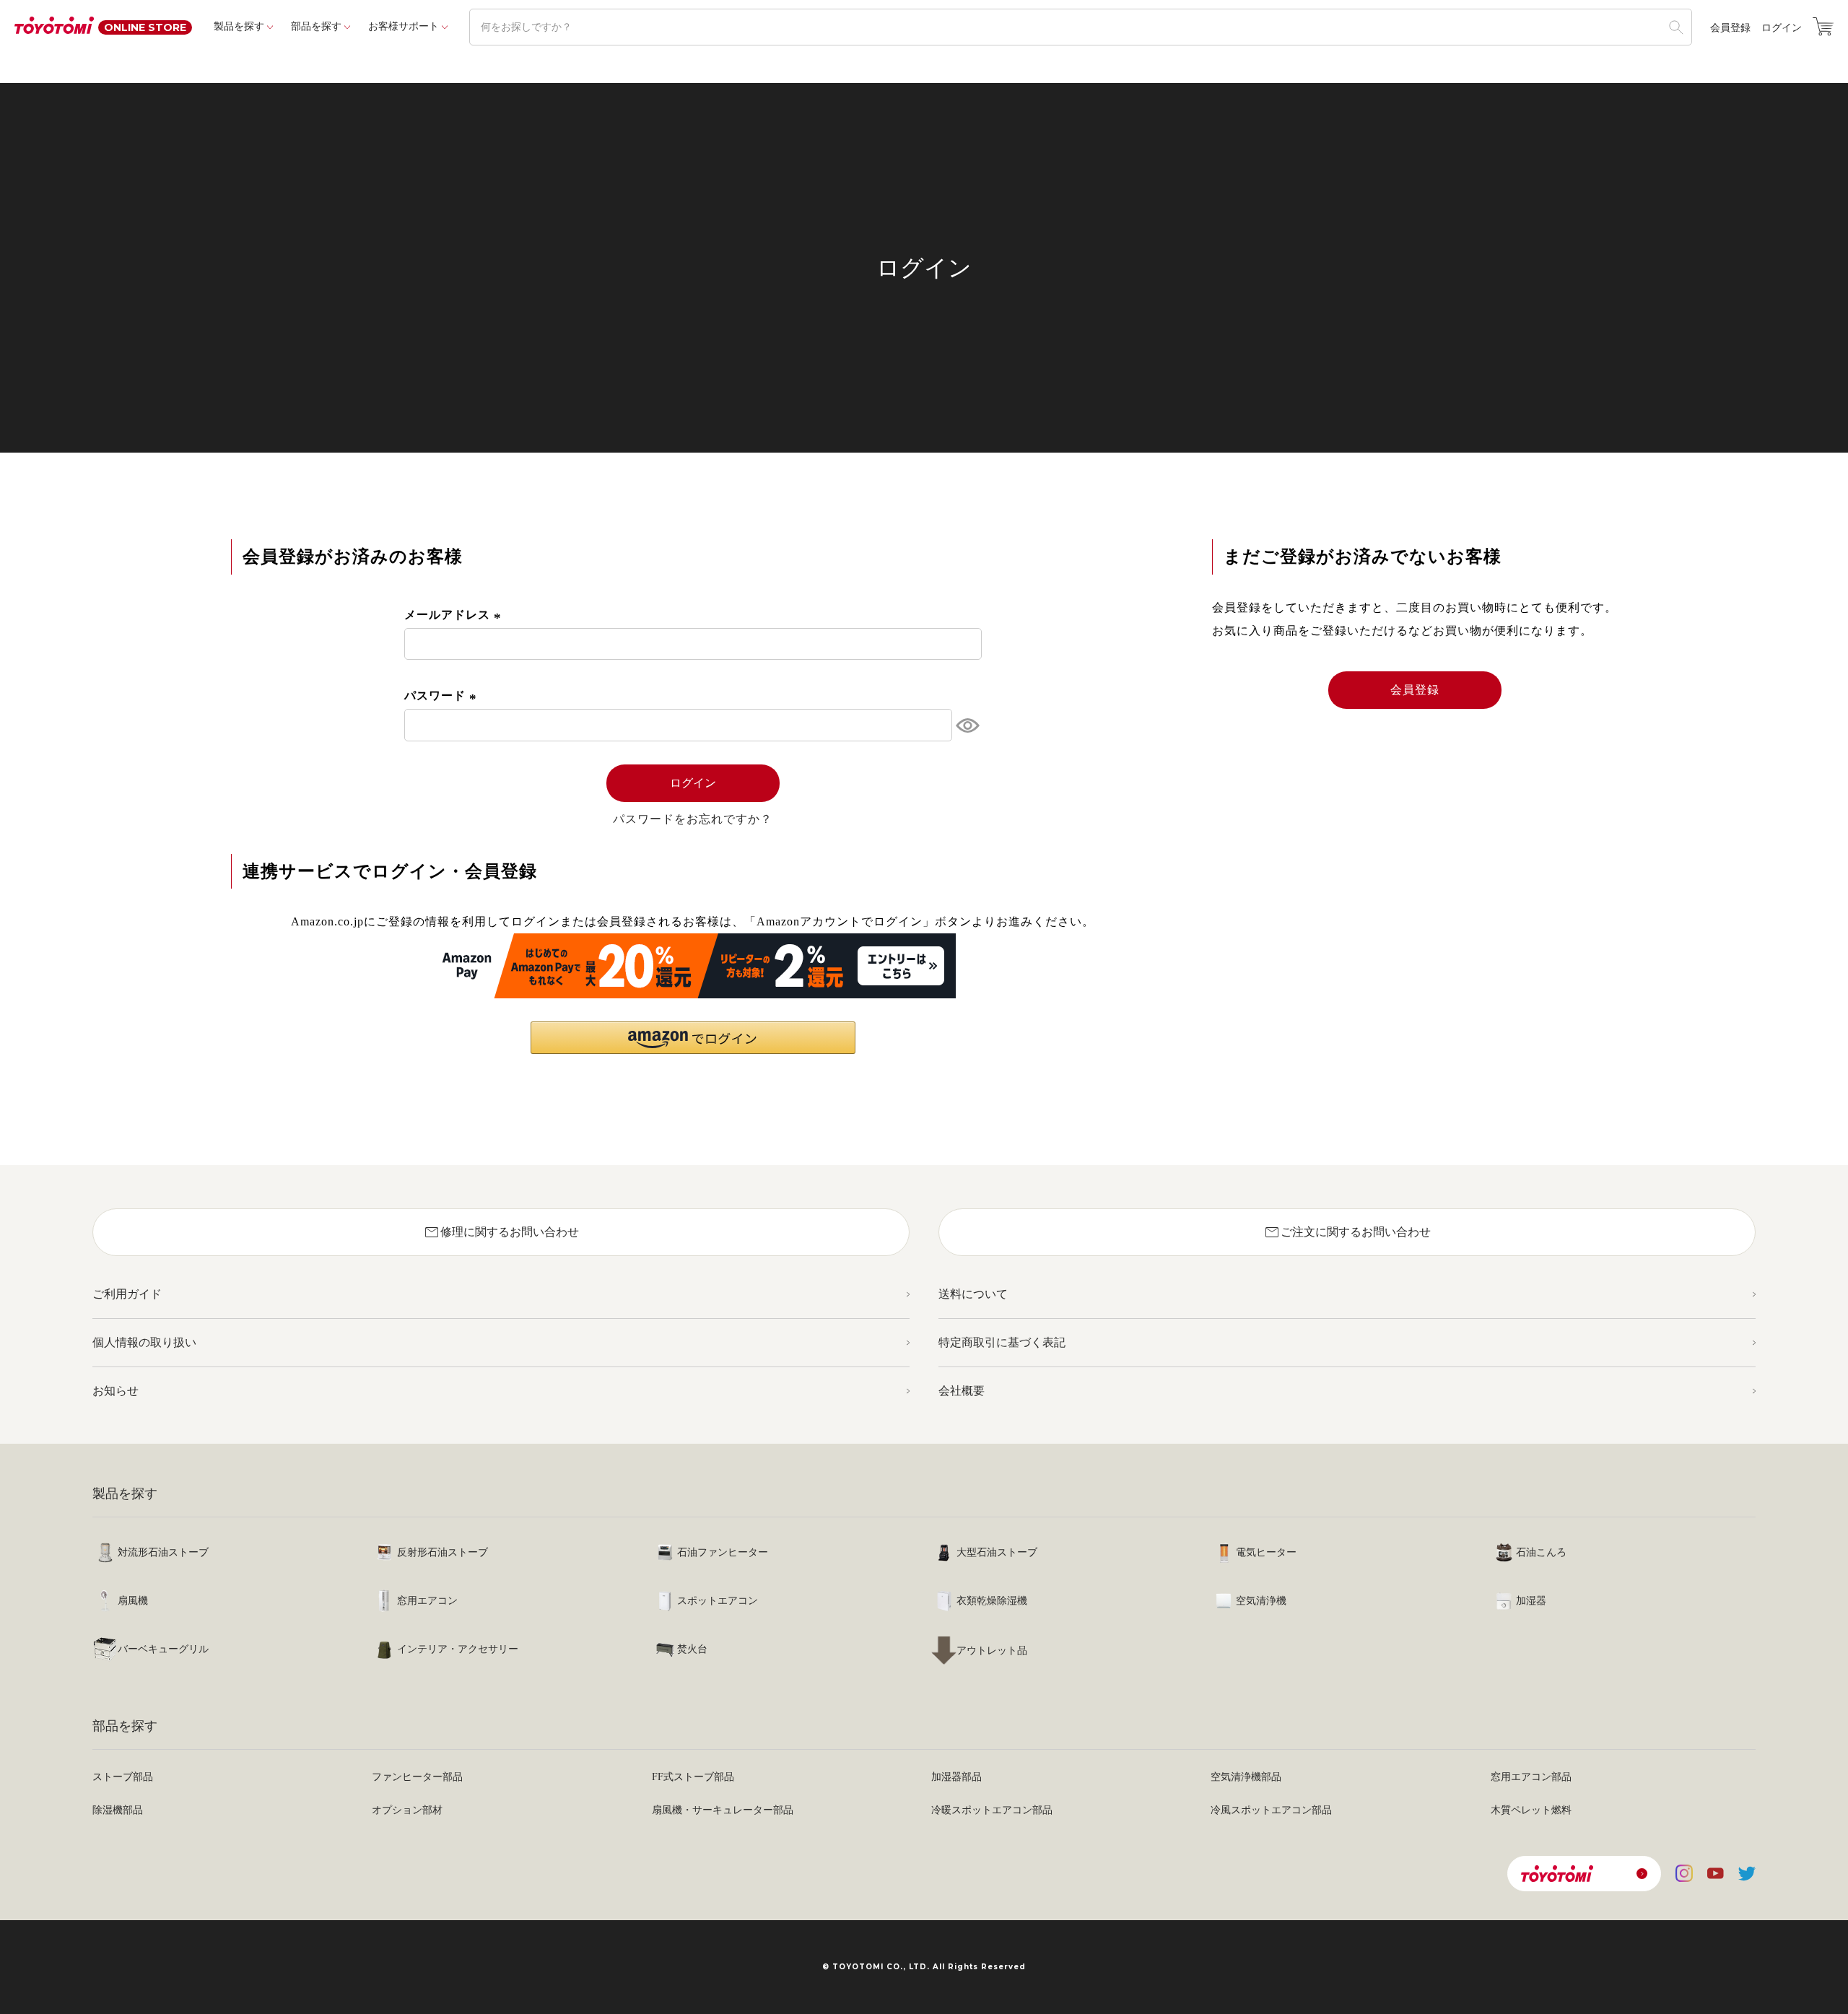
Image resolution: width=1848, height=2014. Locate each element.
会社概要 (962, 1391)
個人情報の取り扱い (144, 1342)
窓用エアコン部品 (1531, 1777)
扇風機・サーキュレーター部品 (723, 1810)
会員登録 (1730, 28)
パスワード (443, 696)
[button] (693, 1038)
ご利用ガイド (127, 1294)
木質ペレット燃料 (1531, 1810)
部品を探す (316, 26)
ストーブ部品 (123, 1777)
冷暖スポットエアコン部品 (992, 1810)
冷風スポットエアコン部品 (1271, 1810)
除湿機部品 (118, 1810)
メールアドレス (455, 615)
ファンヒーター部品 (417, 1777)
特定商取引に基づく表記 (1002, 1342)
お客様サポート (404, 26)
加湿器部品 (956, 1777)
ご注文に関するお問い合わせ (1347, 1232)
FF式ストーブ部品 (693, 1777)
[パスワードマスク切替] (967, 725)
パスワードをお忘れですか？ (693, 819)
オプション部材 (407, 1810)
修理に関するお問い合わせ (501, 1232)
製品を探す (239, 26)
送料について (973, 1294)
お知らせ (115, 1391)
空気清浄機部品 (1246, 1777)
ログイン (1782, 28)
